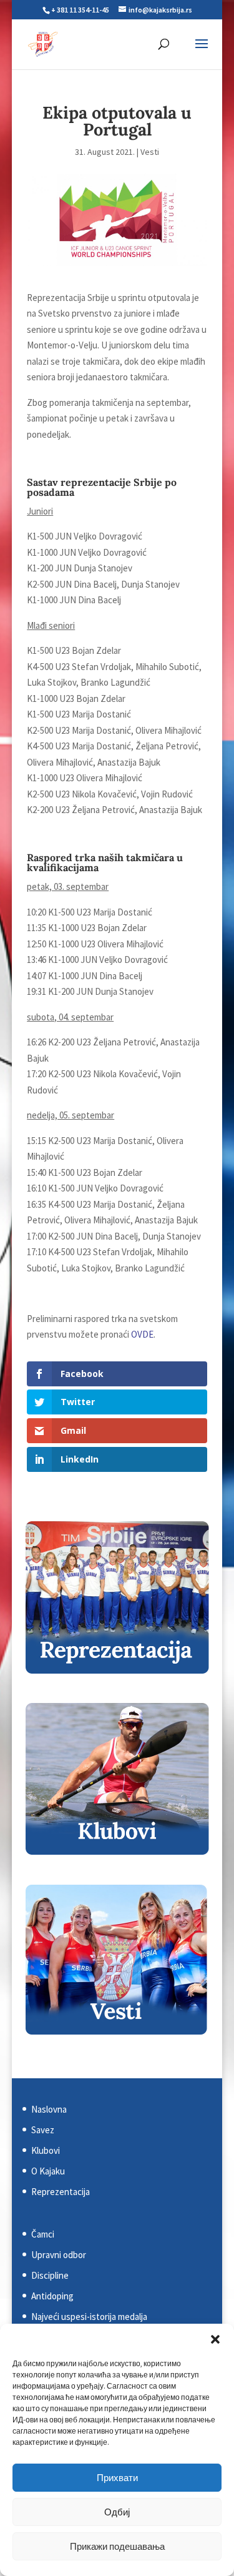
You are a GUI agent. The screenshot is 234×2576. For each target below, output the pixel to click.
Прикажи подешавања (117, 2546)
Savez (43, 2130)
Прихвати (117, 2478)
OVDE (142, 1334)
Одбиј (117, 2512)
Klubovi (46, 2150)
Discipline (50, 2275)
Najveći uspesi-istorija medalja (89, 2317)
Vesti (150, 152)
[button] (215, 2339)
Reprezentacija (61, 2192)
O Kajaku (48, 2171)
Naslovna (49, 2109)
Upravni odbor (59, 2255)
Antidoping (52, 2296)
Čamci (43, 2234)
